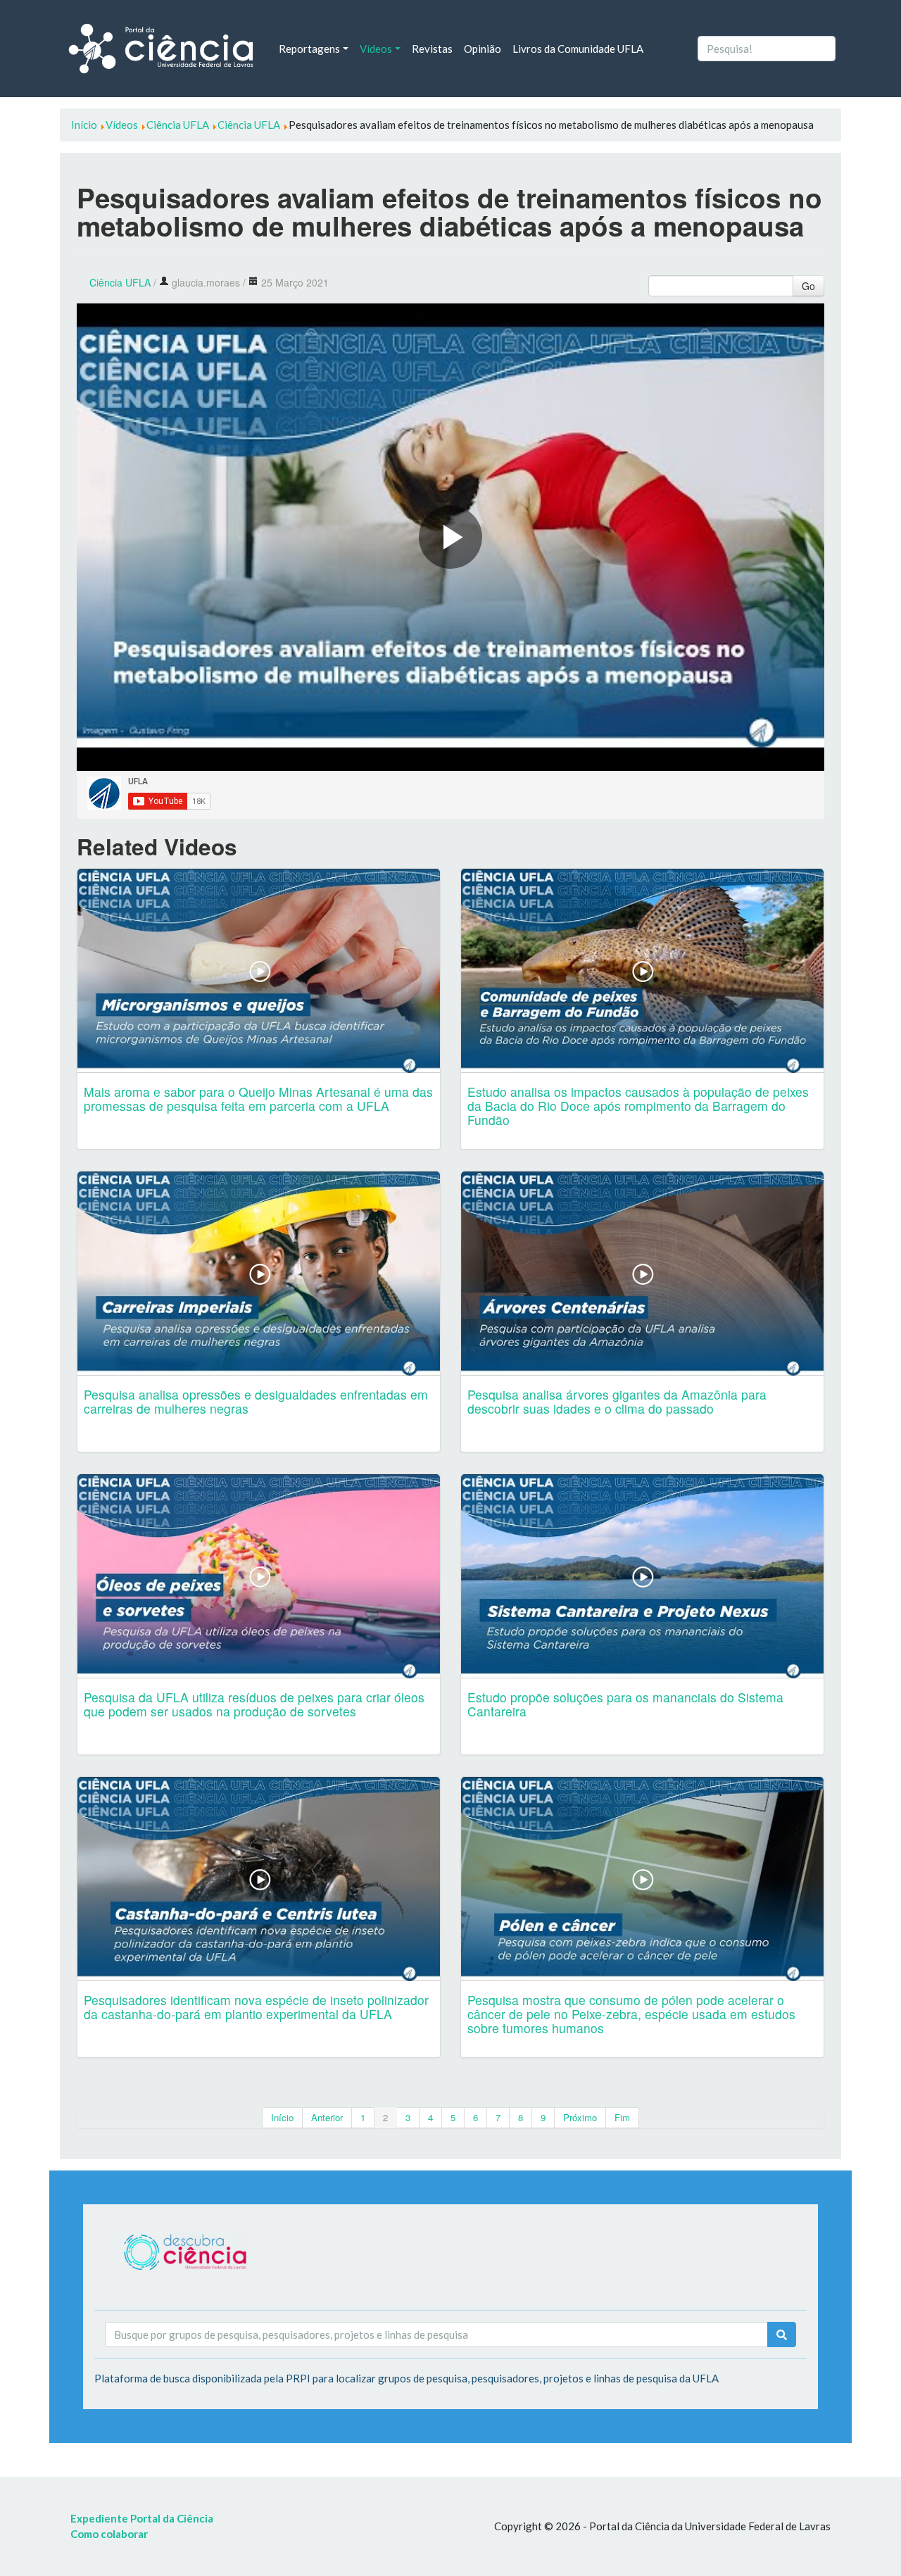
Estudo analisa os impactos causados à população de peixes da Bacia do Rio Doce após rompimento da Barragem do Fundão (638, 1106)
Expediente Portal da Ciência (142, 2518)
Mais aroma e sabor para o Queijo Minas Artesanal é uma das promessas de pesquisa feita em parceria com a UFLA (258, 1099)
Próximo (580, 2117)
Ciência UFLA (120, 282)
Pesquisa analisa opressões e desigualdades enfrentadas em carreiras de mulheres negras (256, 1401)
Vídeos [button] (376, 49)
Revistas (432, 49)
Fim (622, 2117)
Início (282, 2117)
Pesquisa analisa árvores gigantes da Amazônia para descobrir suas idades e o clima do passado (617, 1401)
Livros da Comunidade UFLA (578, 49)
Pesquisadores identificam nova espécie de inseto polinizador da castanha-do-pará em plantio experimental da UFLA (256, 2007)
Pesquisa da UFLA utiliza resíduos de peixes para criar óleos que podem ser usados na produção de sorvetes (254, 1704)
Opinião (483, 49)
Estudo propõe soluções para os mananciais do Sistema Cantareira (625, 1704)
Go (808, 286)
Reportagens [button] (309, 49)
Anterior (327, 2117)
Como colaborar (109, 2534)
